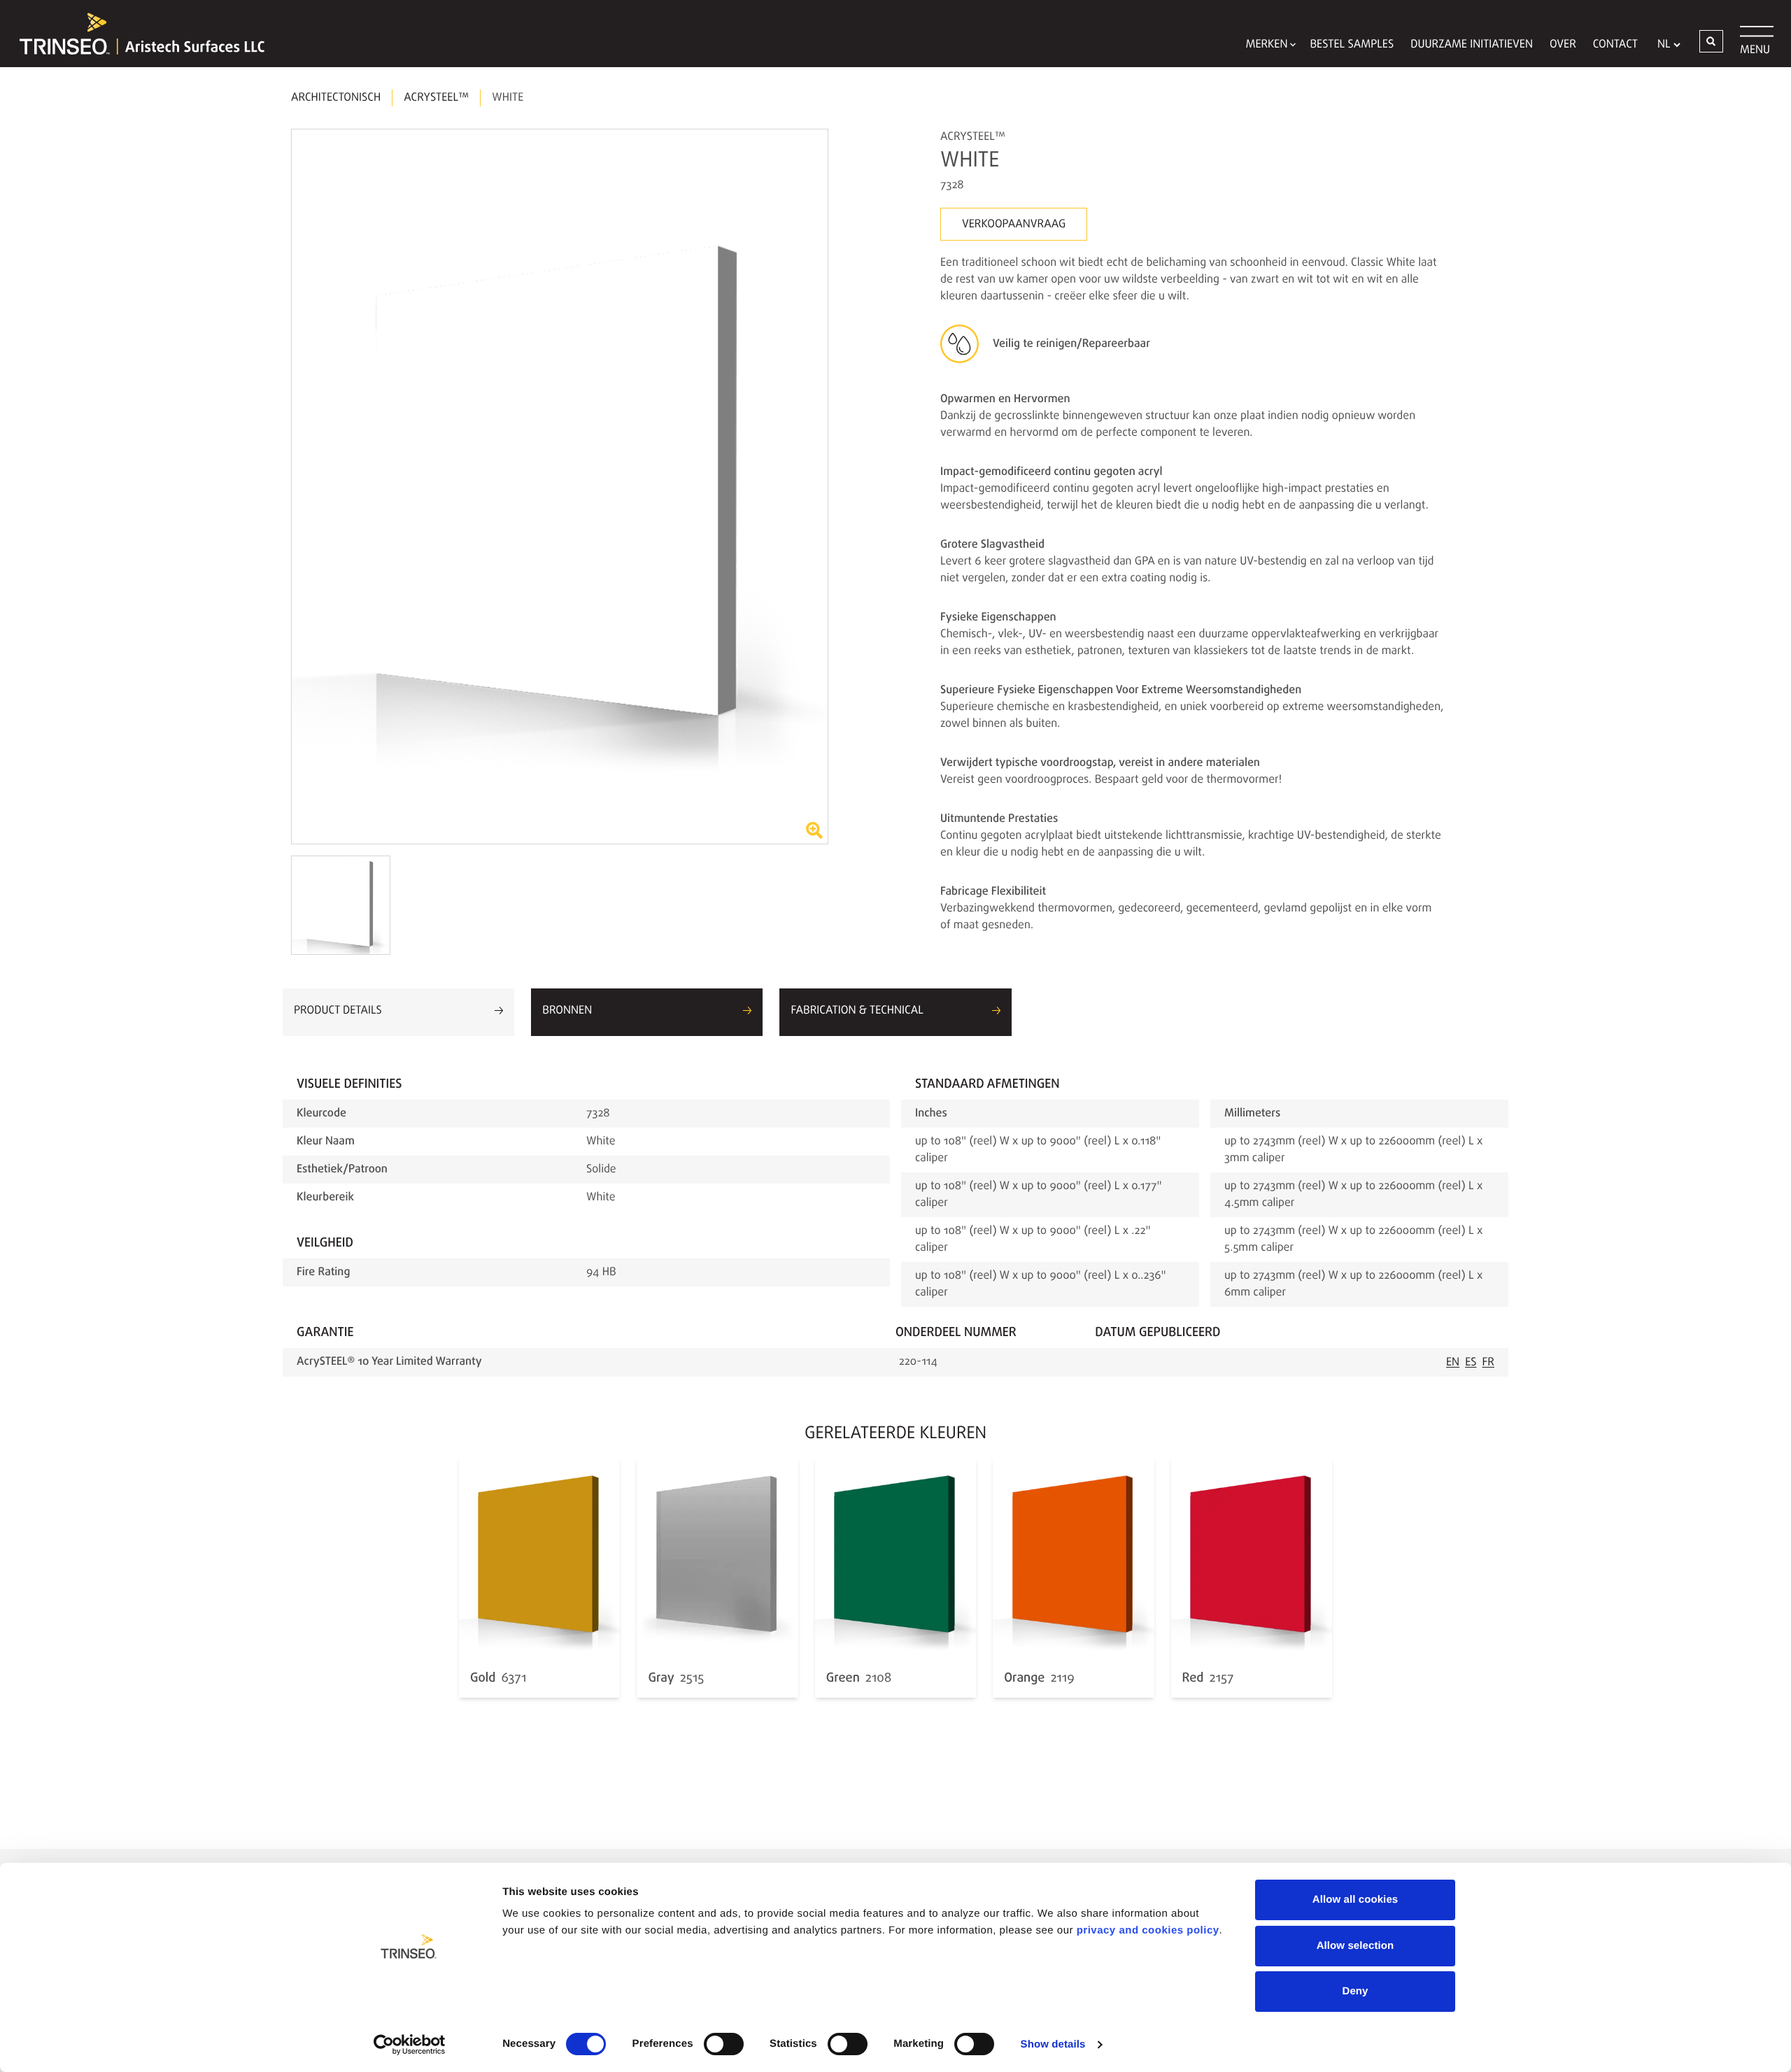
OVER (1563, 45)
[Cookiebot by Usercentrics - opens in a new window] (410, 2045)
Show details (1053, 2044)
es (1471, 1363)
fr (1489, 1363)
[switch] (724, 2044)
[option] (560, 487)
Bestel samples (1352, 45)
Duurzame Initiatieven (1472, 45)
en (1453, 1363)
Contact (1615, 45)
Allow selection (1355, 1946)
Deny (1355, 1991)
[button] (1711, 41)
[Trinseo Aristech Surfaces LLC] (135, 34)
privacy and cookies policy (1148, 1930)
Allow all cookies (1355, 1900)
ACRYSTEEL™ (436, 98)
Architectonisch (336, 98)
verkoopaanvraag (1014, 225)
